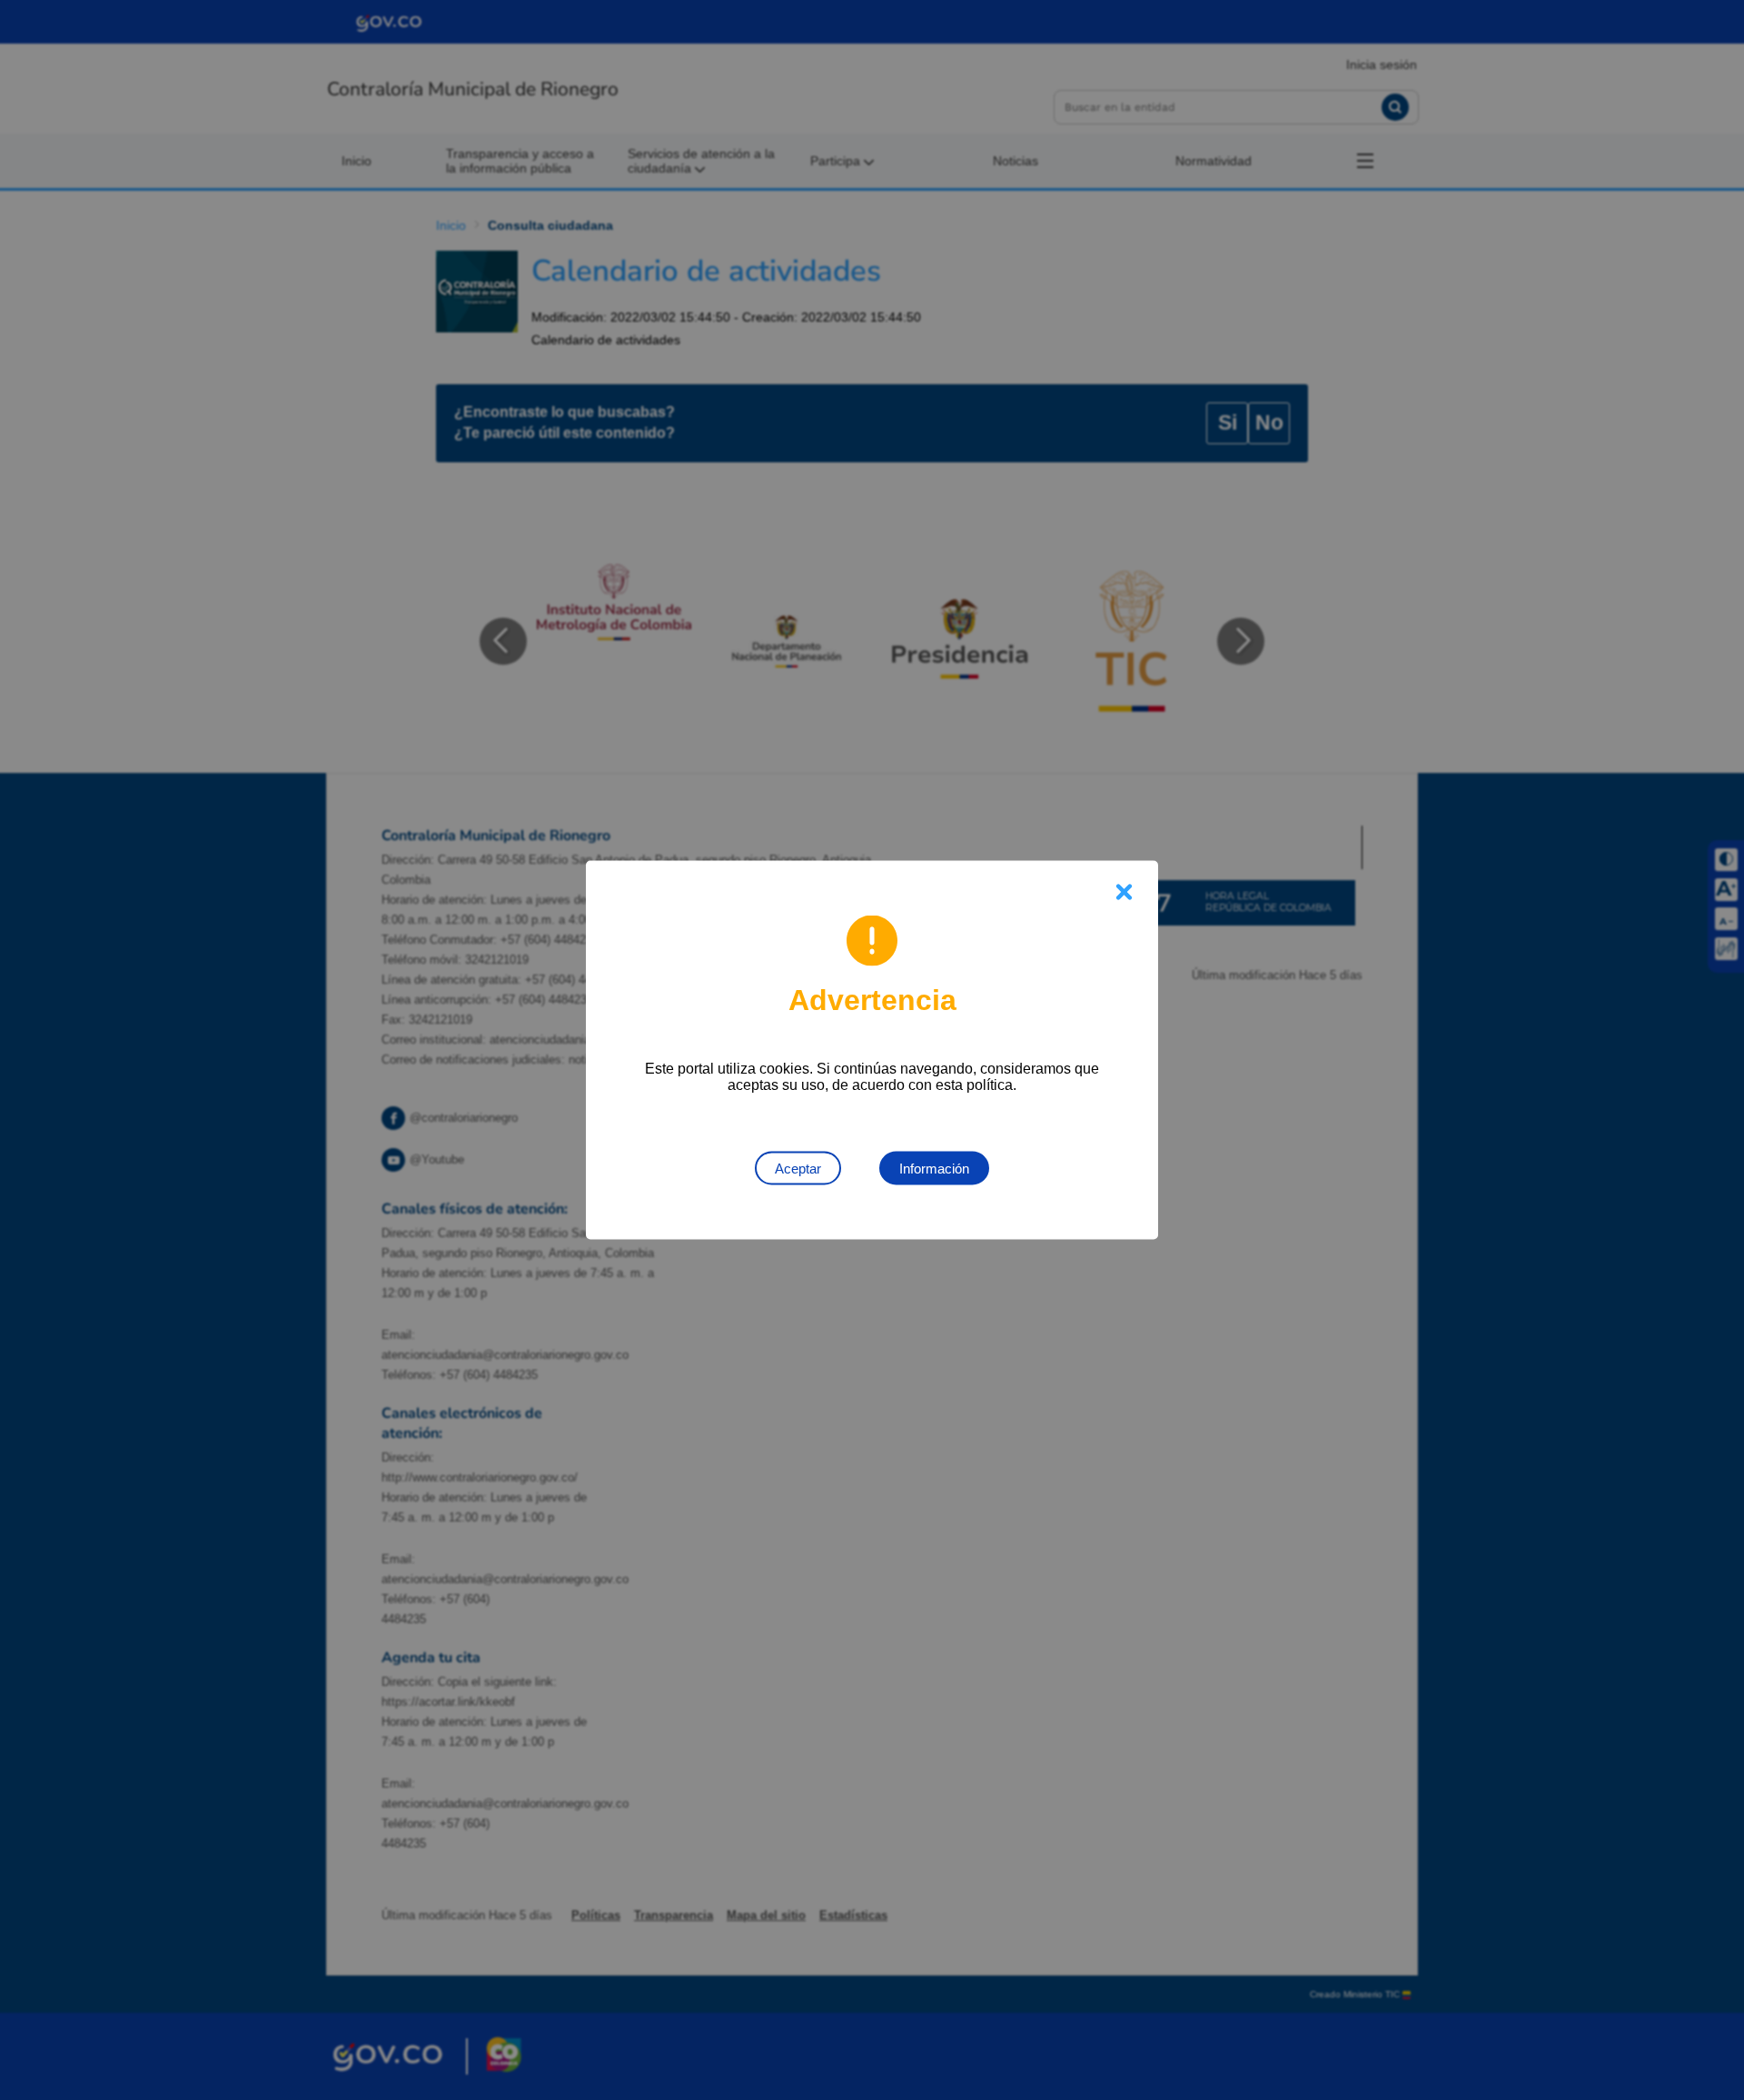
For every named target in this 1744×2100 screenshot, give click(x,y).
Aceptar (798, 1169)
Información (934, 1169)
